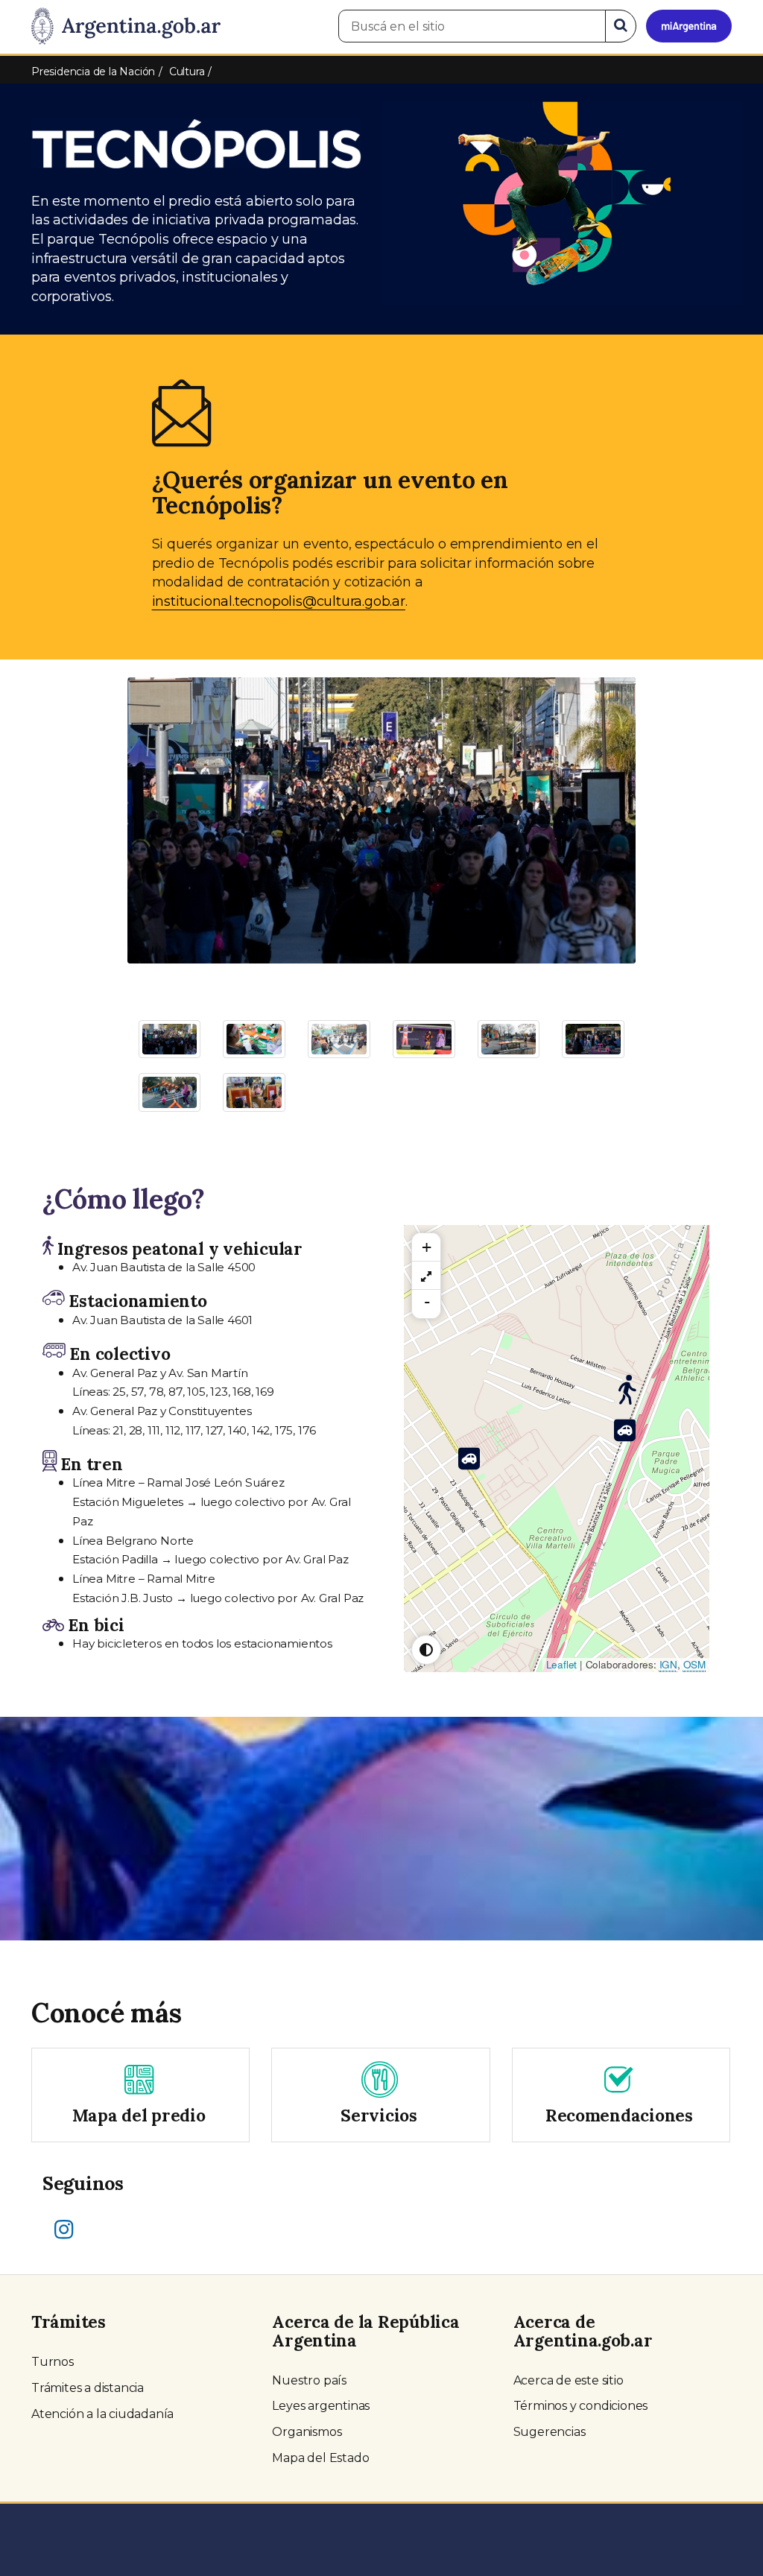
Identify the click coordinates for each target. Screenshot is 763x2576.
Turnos (53, 2362)
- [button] (427, 1302)
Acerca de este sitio (569, 2380)
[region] (426, 1276)
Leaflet (562, 1664)
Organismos (307, 2432)
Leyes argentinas (321, 2406)
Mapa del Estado (320, 2458)
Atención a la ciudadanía (102, 2414)
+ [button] (427, 1247)
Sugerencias (550, 2432)
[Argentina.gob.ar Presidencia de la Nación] (126, 27)
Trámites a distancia (88, 2388)
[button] (165, 813)
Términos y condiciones (581, 2406)
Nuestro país (309, 2380)
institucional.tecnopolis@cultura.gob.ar (279, 601)
